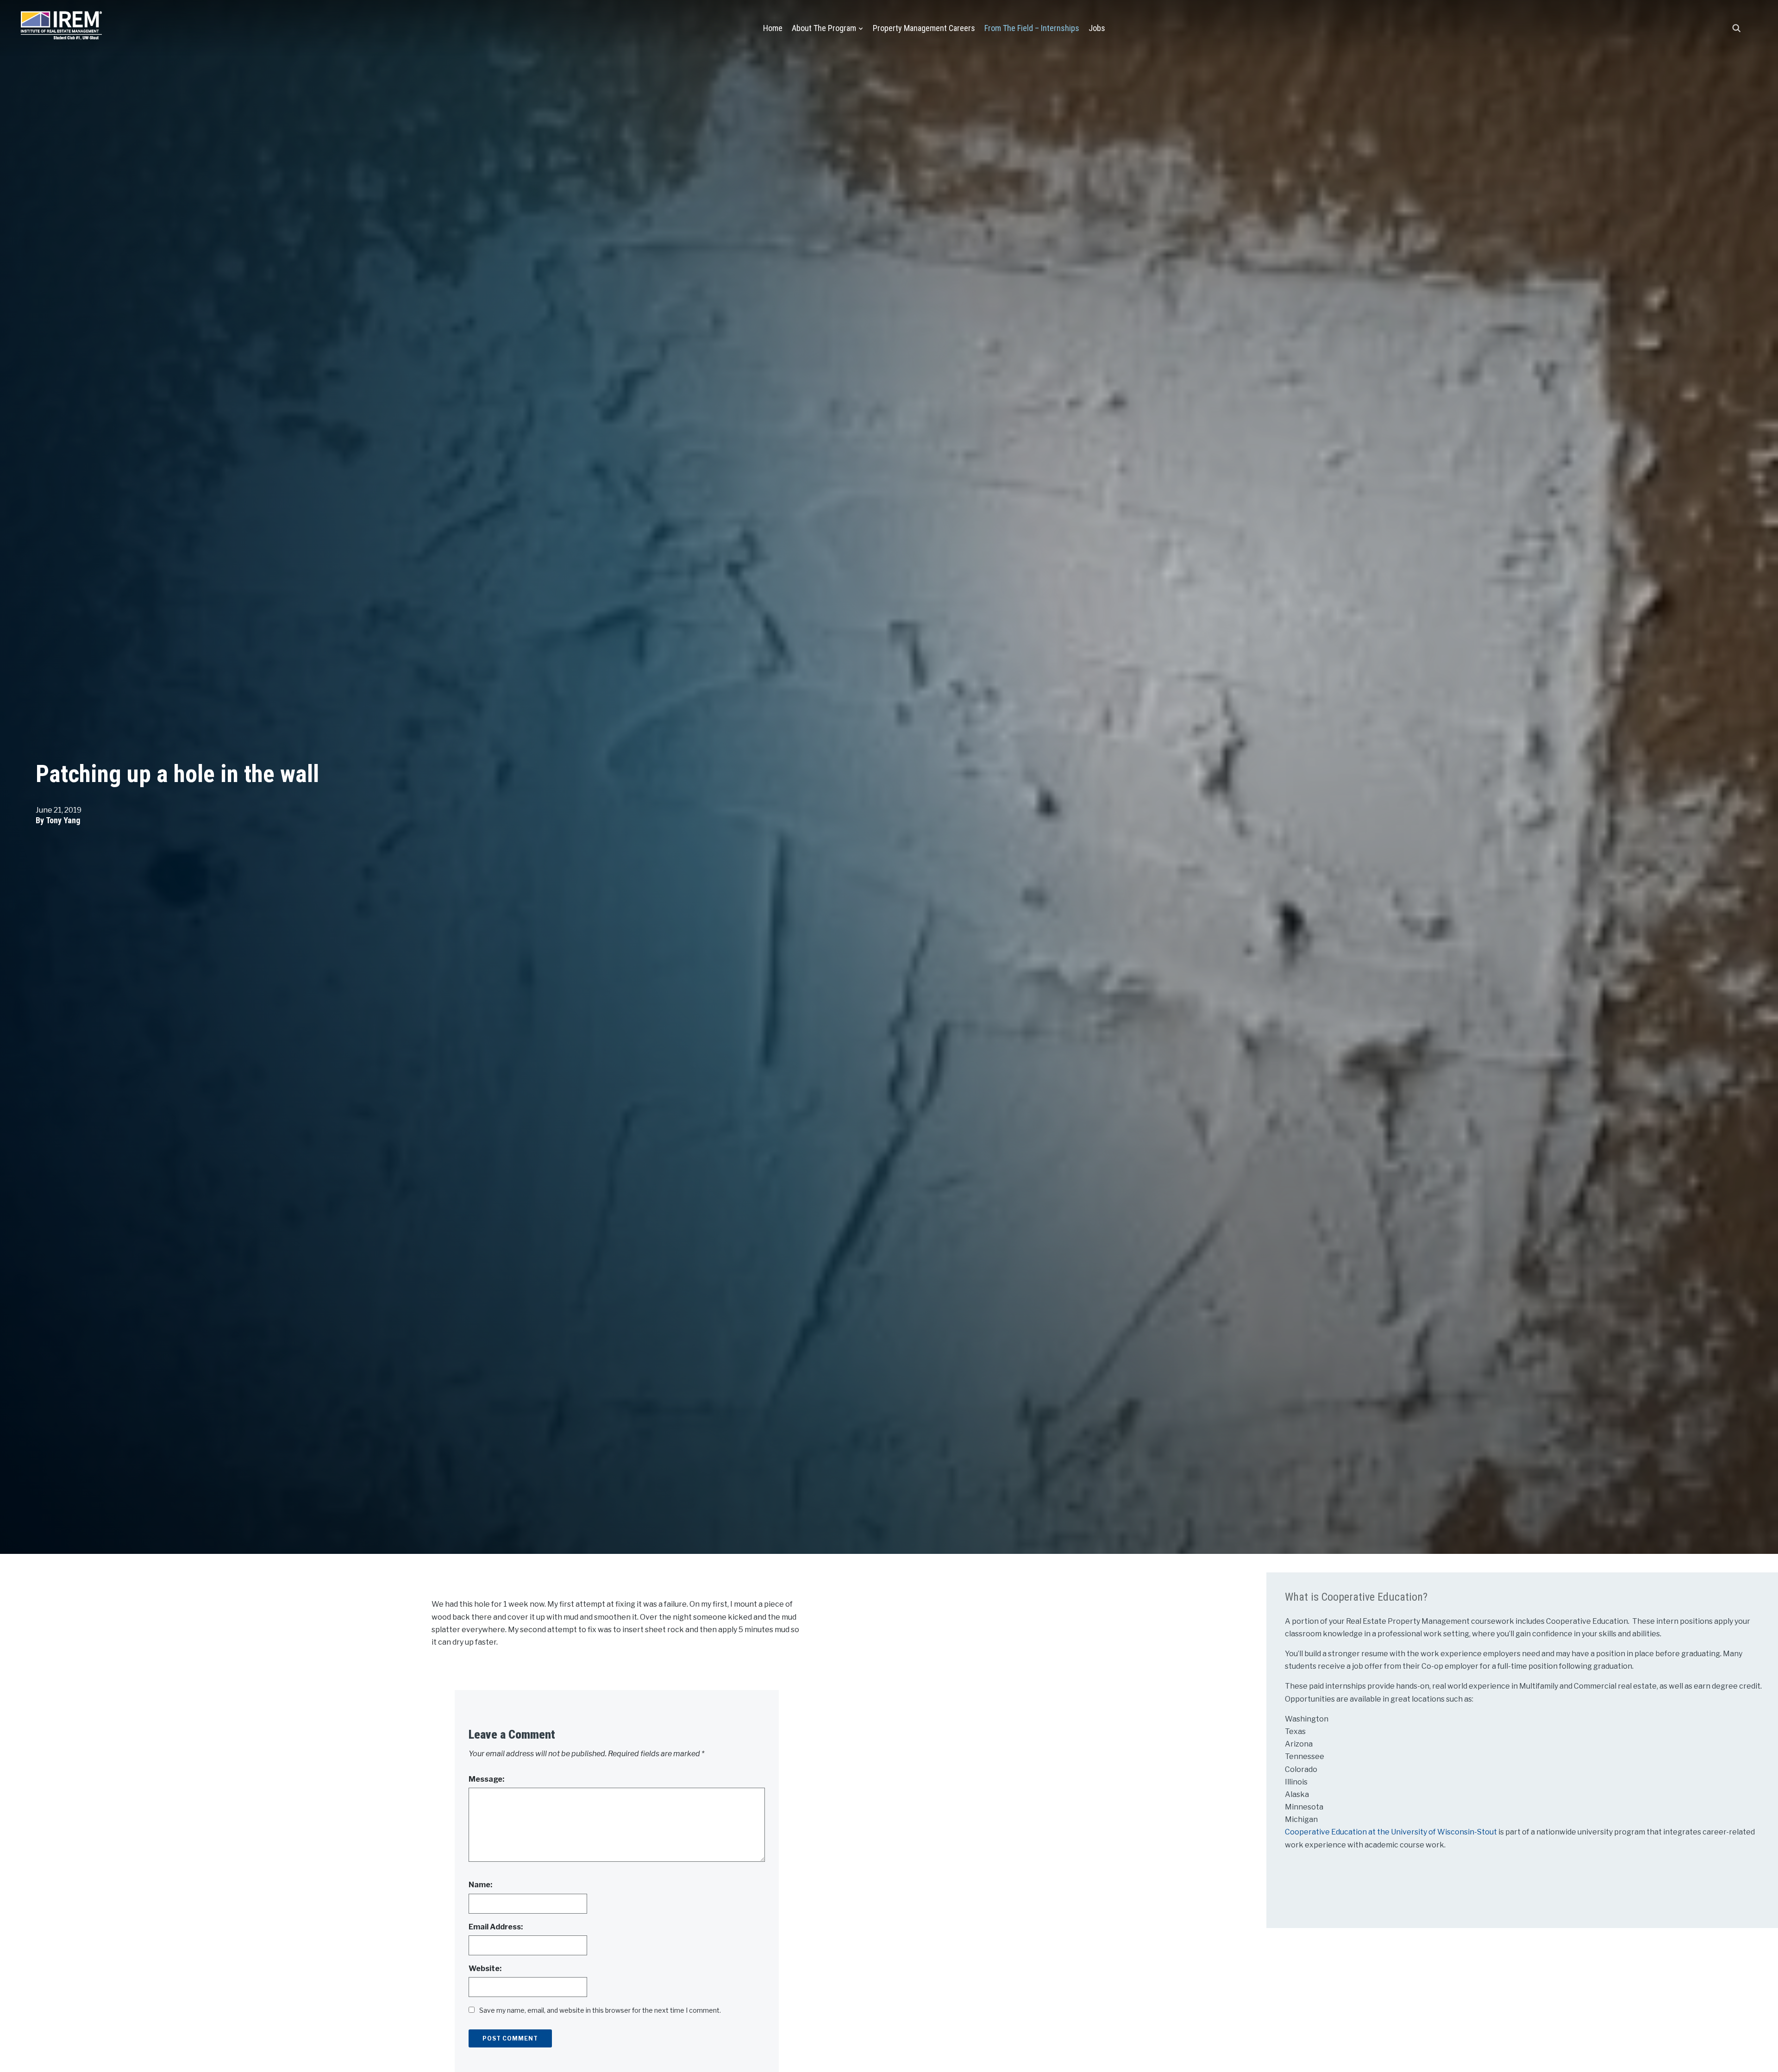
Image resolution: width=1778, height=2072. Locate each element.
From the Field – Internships (1032, 28)
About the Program (824, 28)
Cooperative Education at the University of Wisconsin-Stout (1392, 1832)
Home (773, 28)
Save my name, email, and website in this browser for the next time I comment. (600, 2010)
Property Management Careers (924, 28)
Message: (486, 1779)
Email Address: (496, 1927)
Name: (480, 1885)
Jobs (1097, 28)
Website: (485, 1969)
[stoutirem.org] (61, 23)
